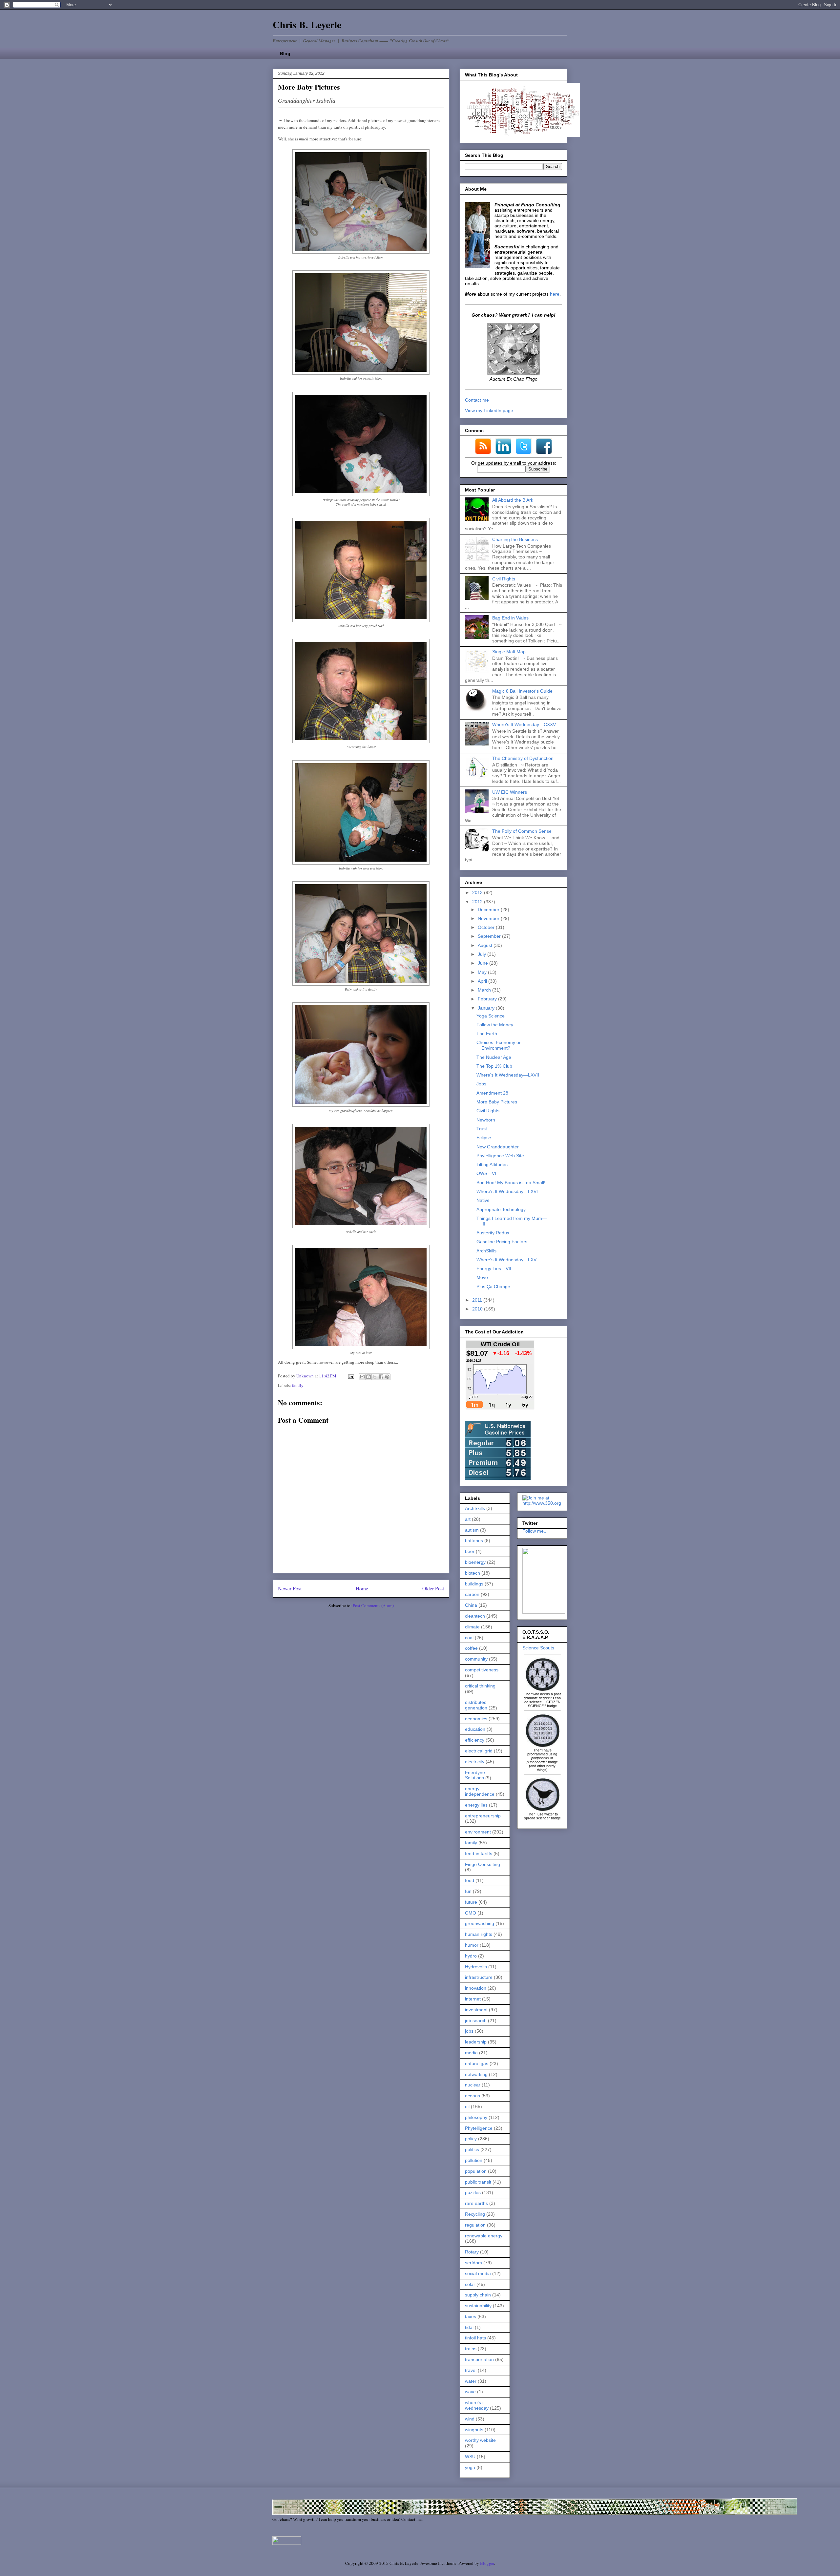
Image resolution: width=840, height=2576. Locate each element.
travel (471, 2370)
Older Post (433, 1588)
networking (476, 2074)
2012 (478, 902)
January (487, 1008)
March (485, 990)
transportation (479, 2359)
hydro (471, 1956)
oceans (472, 2096)
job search (476, 2021)
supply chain (478, 2295)
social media (478, 2273)
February (488, 999)
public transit (478, 2182)
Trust (482, 1129)
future (471, 1902)
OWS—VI (486, 1173)
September (490, 936)
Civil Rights (504, 579)
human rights (479, 1934)
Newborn (486, 1120)
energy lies (476, 1805)
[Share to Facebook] (381, 1377)
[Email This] (362, 1377)
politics (472, 2149)
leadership (476, 2042)
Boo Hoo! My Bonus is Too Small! (511, 1183)
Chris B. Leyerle (307, 24)
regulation (475, 2225)
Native (483, 1200)
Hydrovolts (476, 1967)
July (483, 954)
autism (472, 1530)
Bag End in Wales (510, 618)
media (471, 2053)
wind (470, 2419)
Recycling (475, 2214)
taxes (471, 2316)
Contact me (477, 400)
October (487, 927)
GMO (471, 1913)
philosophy (476, 2117)
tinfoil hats (475, 2338)
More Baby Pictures (497, 1102)
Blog (285, 53)
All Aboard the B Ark (513, 500)
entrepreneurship (483, 1816)
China (471, 1605)
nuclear (473, 2085)
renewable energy (484, 2236)
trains (471, 2349)
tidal (469, 2327)
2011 (478, 1300)
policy (471, 2139)
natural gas (477, 2063)
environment (478, 1832)
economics (476, 1719)
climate (472, 1627)
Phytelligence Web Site (500, 1156)
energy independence (480, 1791)
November (489, 918)
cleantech (475, 1616)
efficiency (475, 1740)
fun (468, 1891)
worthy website (480, 2440)
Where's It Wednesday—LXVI (507, 1191)
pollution (474, 2160)
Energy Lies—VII (494, 1268)
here (555, 294)
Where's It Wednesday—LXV (506, 1260)
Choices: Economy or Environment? (499, 1045)
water (471, 2381)
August (486, 945)
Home (362, 1588)
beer (470, 1551)
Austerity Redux (493, 1233)
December (489, 910)
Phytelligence (479, 2128)
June (483, 963)
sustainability (478, 2306)
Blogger (487, 2563)
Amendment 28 (492, 1093)
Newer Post (290, 1588)
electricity (475, 1762)
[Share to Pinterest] (387, 1377)
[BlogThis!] (368, 1377)
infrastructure (479, 1977)
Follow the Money (495, 1025)
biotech (472, 1573)
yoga (470, 2467)
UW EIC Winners (510, 792)
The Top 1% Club (494, 1066)
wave (470, 2392)
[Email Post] (350, 1376)
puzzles (473, 2192)
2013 (478, 892)
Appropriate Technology (501, 1209)
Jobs (481, 1084)
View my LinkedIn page (489, 410)
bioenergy (475, 1562)
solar (470, 2284)
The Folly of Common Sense (522, 831)
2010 (478, 1309)
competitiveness (482, 1670)
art (468, 1519)
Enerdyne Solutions (475, 1775)
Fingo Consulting (483, 1864)
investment (476, 2010)
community (476, 1659)
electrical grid (479, 1751)
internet (473, 1999)
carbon (472, 1594)
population (476, 2171)
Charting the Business (515, 539)
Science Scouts (538, 1648)
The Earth (487, 1034)
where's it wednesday (477, 2405)
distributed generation (476, 1705)
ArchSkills (486, 1251)
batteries (474, 1540)
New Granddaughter (498, 1147)
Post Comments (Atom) (373, 1605)
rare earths (476, 2203)
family (298, 1385)
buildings (474, 1584)
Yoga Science (491, 1016)
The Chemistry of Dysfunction (523, 758)
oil (467, 2106)
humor (472, 1945)
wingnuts (474, 2430)
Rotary (472, 2252)
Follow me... (535, 1531)
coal (469, 1638)
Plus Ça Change (493, 1287)
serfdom (473, 2263)
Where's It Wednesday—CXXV (524, 724)
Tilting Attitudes (492, 1164)
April (483, 981)
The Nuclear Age (494, 1057)
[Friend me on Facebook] (544, 1612)
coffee (471, 1648)
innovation (476, 1988)
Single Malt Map (509, 652)
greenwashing (480, 1923)
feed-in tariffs (479, 1853)
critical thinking (480, 1686)
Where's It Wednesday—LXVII (508, 1075)
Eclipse (484, 1138)
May (483, 972)
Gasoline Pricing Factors (502, 1242)
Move (482, 1277)
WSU (470, 2457)
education (475, 1729)
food (470, 1880)
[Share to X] (375, 1377)
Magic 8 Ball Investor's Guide (522, 691)
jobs (469, 2031)
